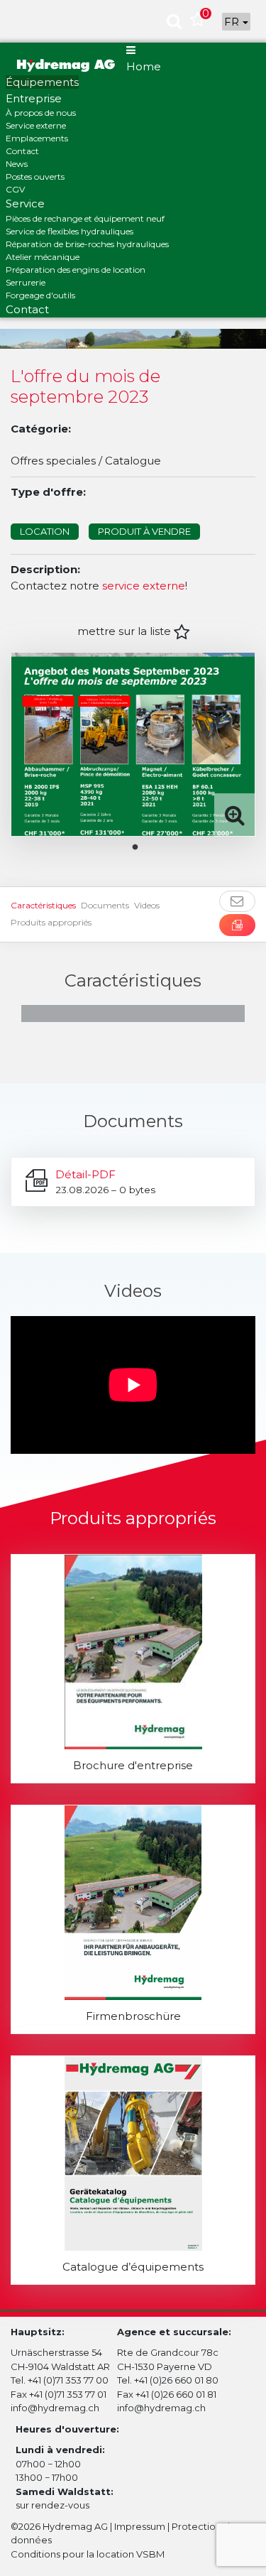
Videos (147, 905)
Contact (22, 151)
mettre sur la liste (126, 631)
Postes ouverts (35, 176)
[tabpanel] (133, 744)
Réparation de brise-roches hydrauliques (87, 244)
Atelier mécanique (43, 257)
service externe (144, 586)
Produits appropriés (51, 922)
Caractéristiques (43, 905)
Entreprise (34, 98)
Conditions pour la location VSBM (88, 2554)
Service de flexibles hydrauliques (70, 231)
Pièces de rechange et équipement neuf (85, 218)
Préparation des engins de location (76, 270)
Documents (105, 905)
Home (144, 66)
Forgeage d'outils (40, 295)
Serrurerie (26, 282)
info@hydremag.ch (55, 2408)
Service (25, 203)
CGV (15, 189)
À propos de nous (41, 113)
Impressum (140, 2526)
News (17, 164)
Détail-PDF (85, 1174)
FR (233, 22)
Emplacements (37, 138)
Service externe (36, 125)
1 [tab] (145, 847)
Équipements (42, 82)
